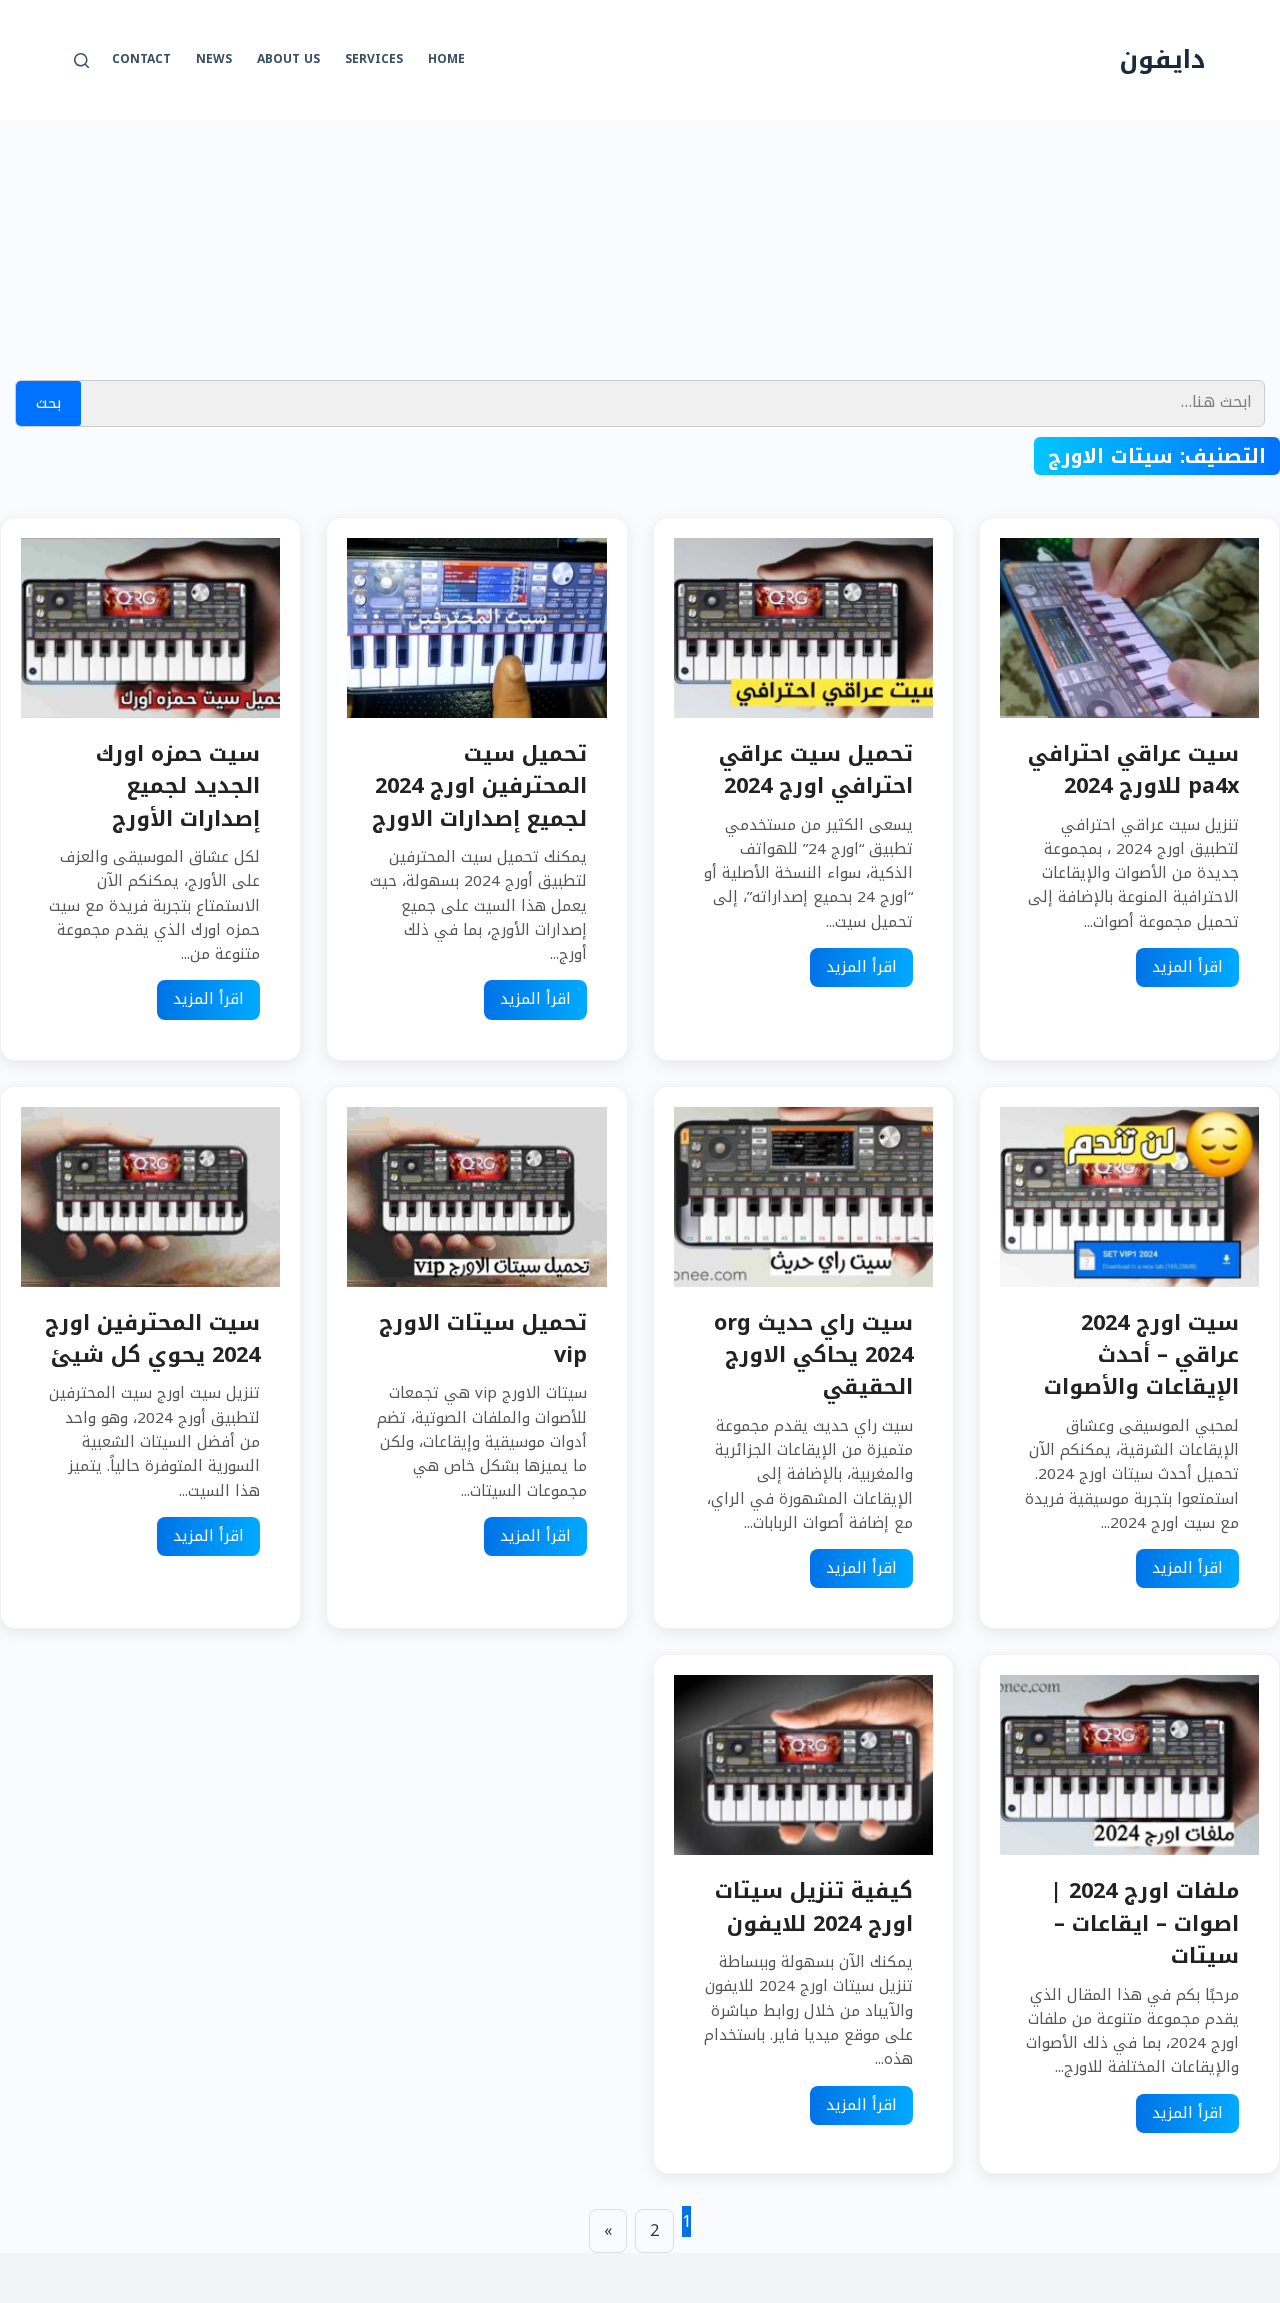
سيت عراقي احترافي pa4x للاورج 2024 (1133, 769)
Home (446, 59)
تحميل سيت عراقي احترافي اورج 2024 (816, 769)
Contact (141, 59)
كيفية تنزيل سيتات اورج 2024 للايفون (814, 1906)
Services (374, 59)
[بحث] (81, 60)
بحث (48, 403)
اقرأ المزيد (1187, 967)
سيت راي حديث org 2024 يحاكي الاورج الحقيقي (813, 1355)
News (214, 59)
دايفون (1162, 59)
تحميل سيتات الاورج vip (483, 1338)
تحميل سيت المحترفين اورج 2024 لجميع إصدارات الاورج (479, 786)
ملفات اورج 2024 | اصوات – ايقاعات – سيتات (1144, 1923)
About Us (288, 59)
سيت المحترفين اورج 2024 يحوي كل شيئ (152, 1338)
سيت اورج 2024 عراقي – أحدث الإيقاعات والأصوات (1141, 1355)
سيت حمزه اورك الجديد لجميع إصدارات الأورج (178, 786)
